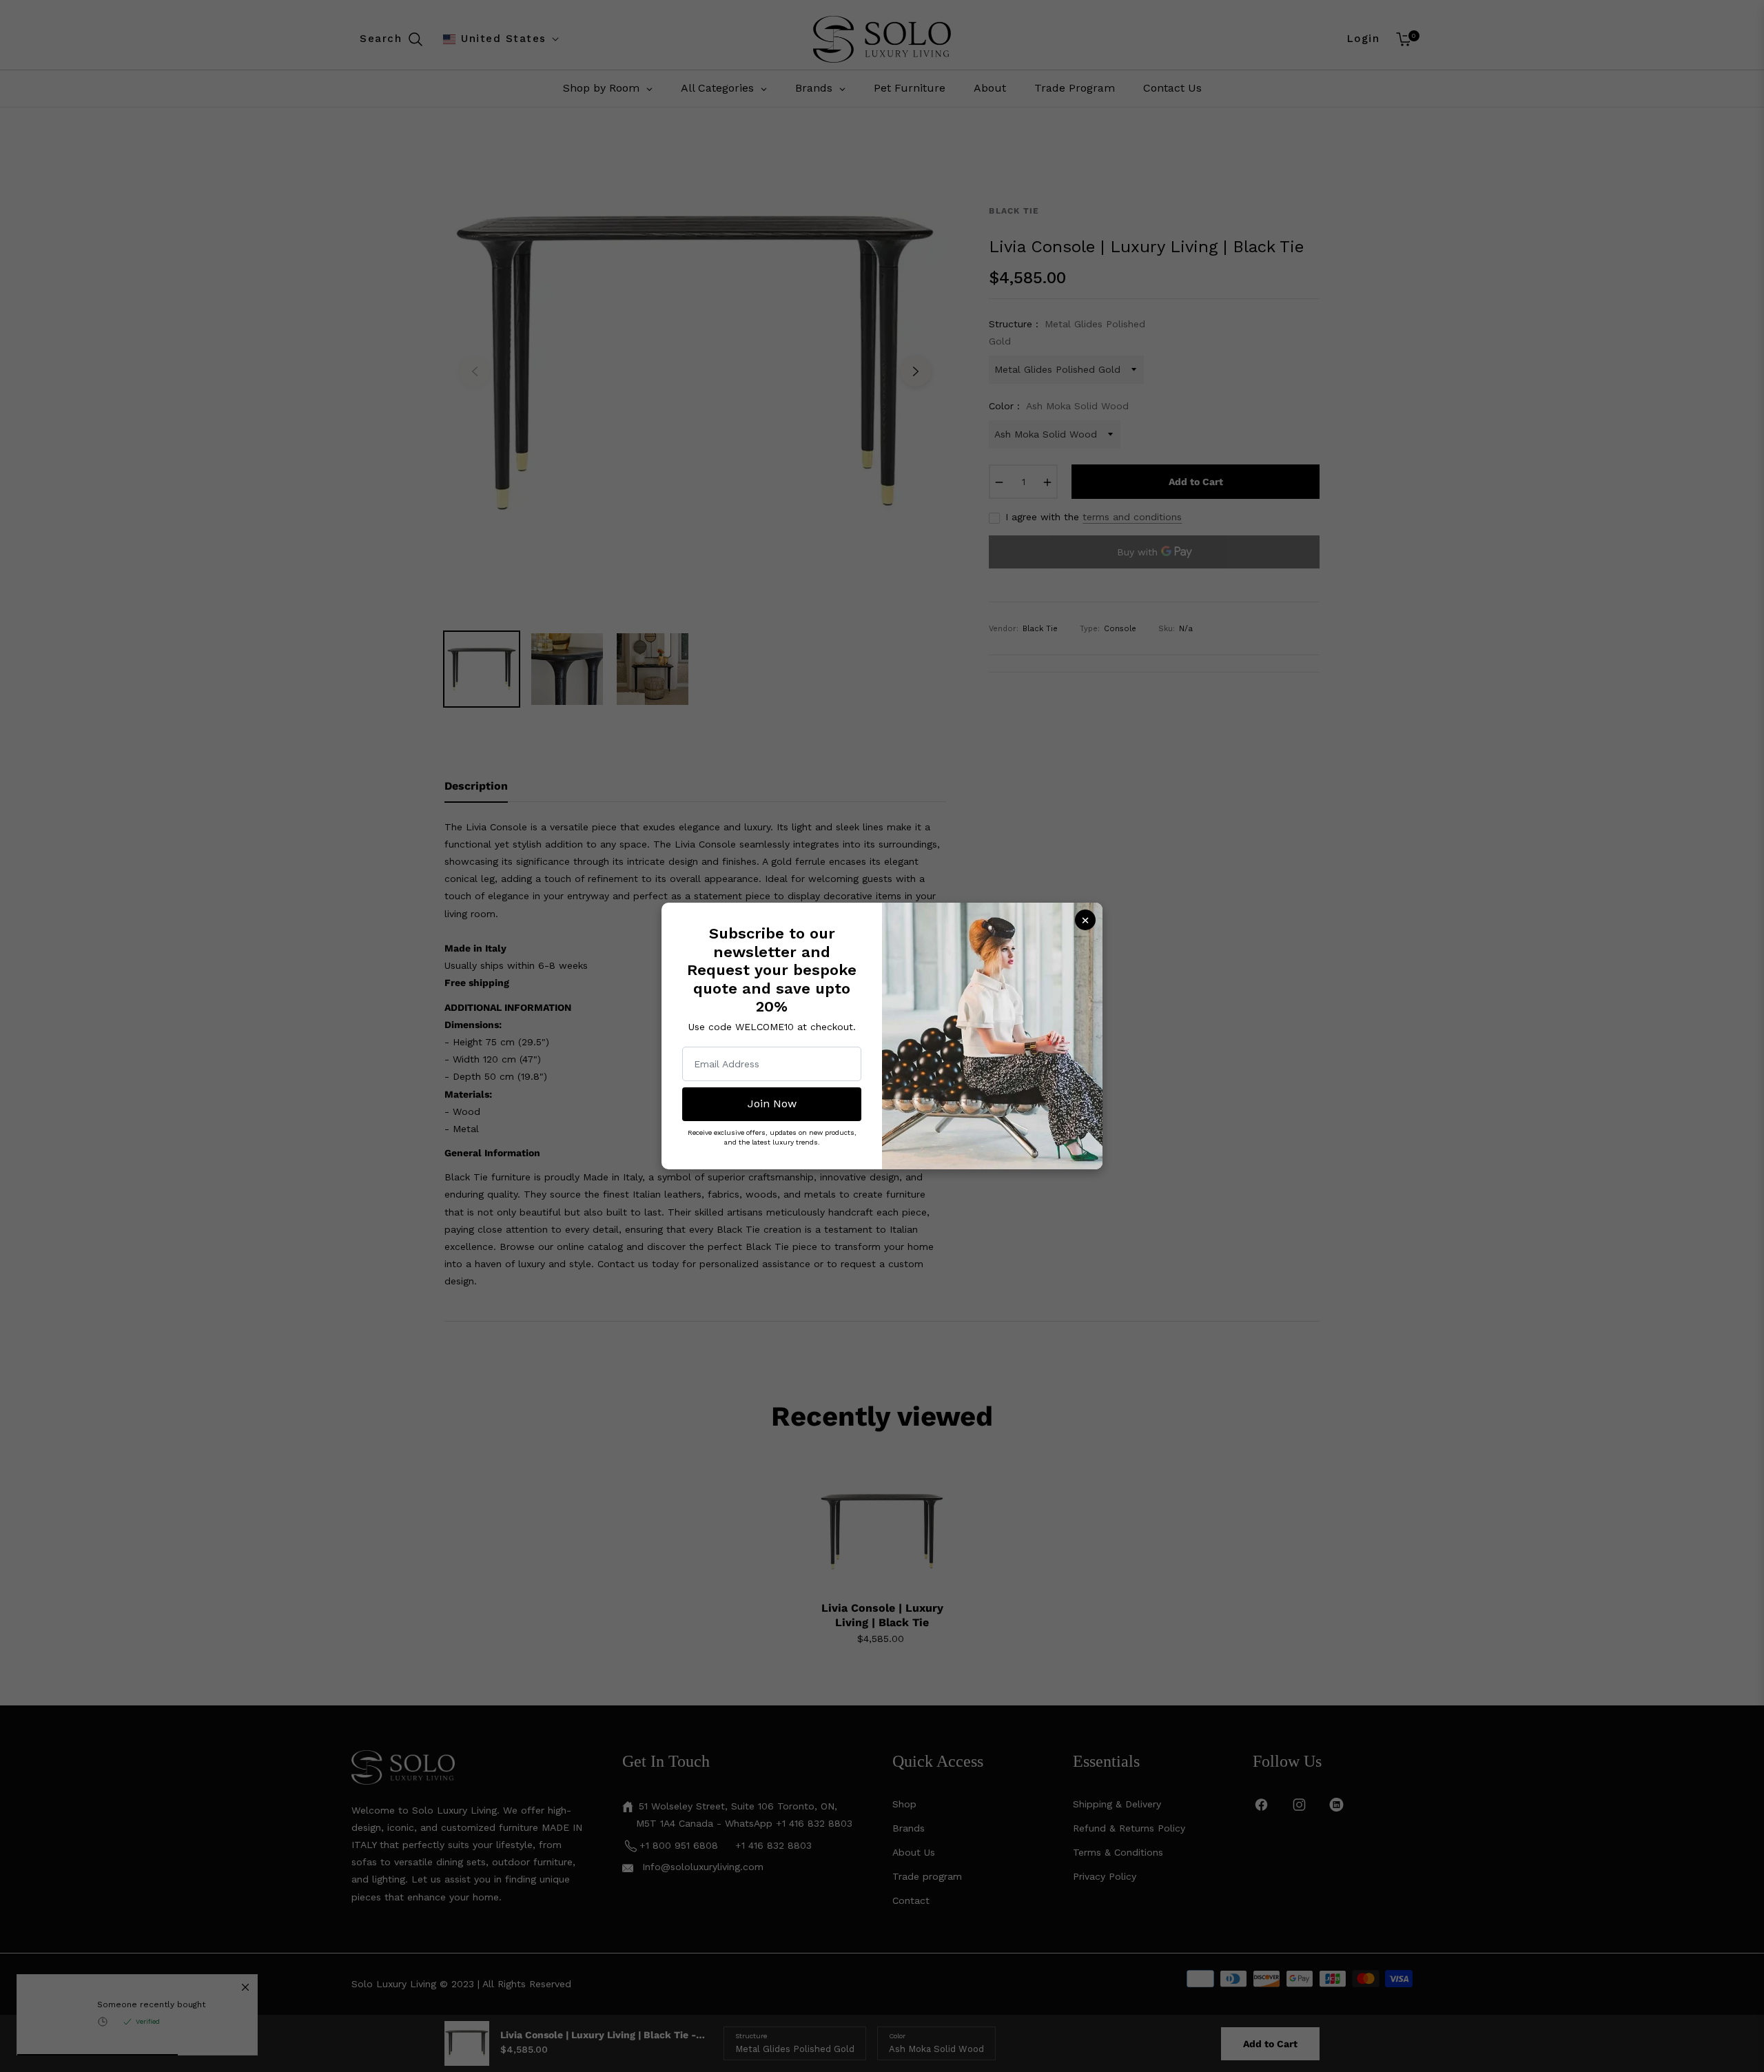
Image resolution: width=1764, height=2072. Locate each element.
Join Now (772, 1104)
